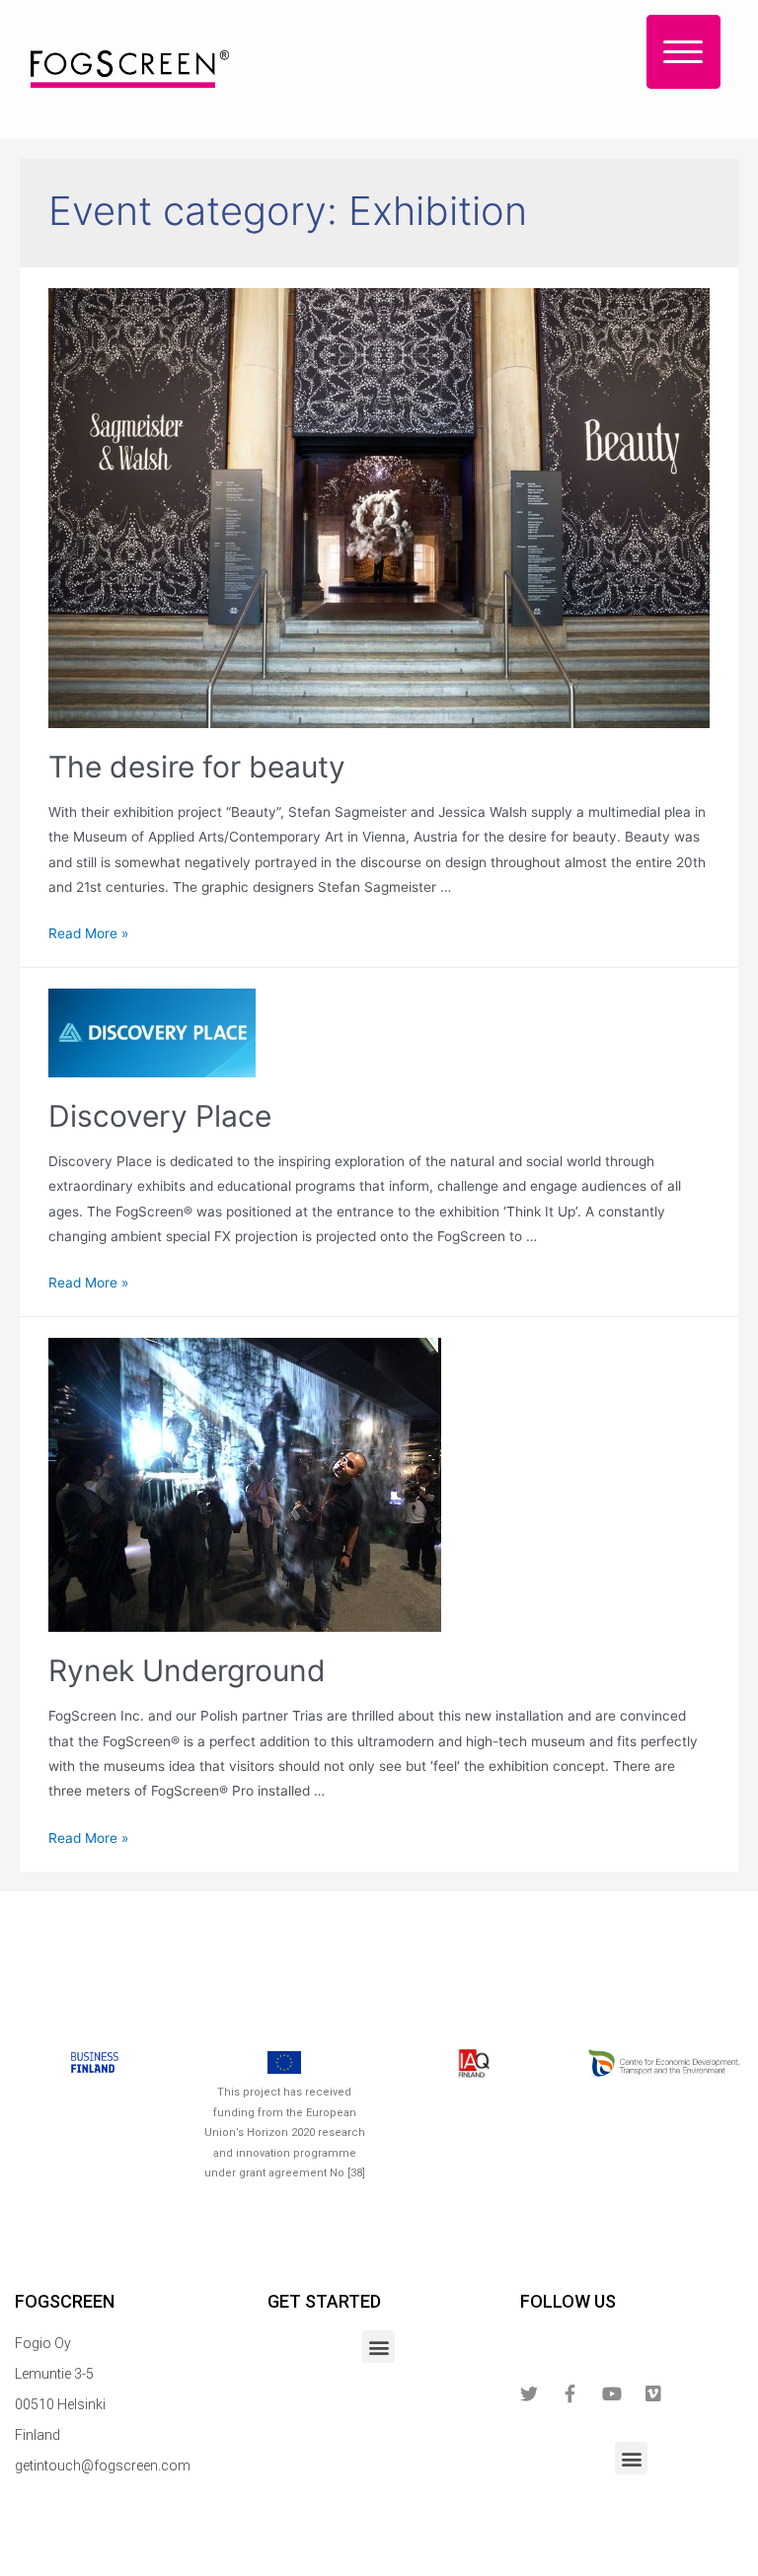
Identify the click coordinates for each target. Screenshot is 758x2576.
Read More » (88, 933)
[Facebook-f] (570, 2393)
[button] (379, 2347)
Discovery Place (160, 1116)
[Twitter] (529, 2393)
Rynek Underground (187, 1670)
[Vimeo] (653, 2393)
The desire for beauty (197, 767)
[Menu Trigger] (683, 52)
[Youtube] (612, 2393)
